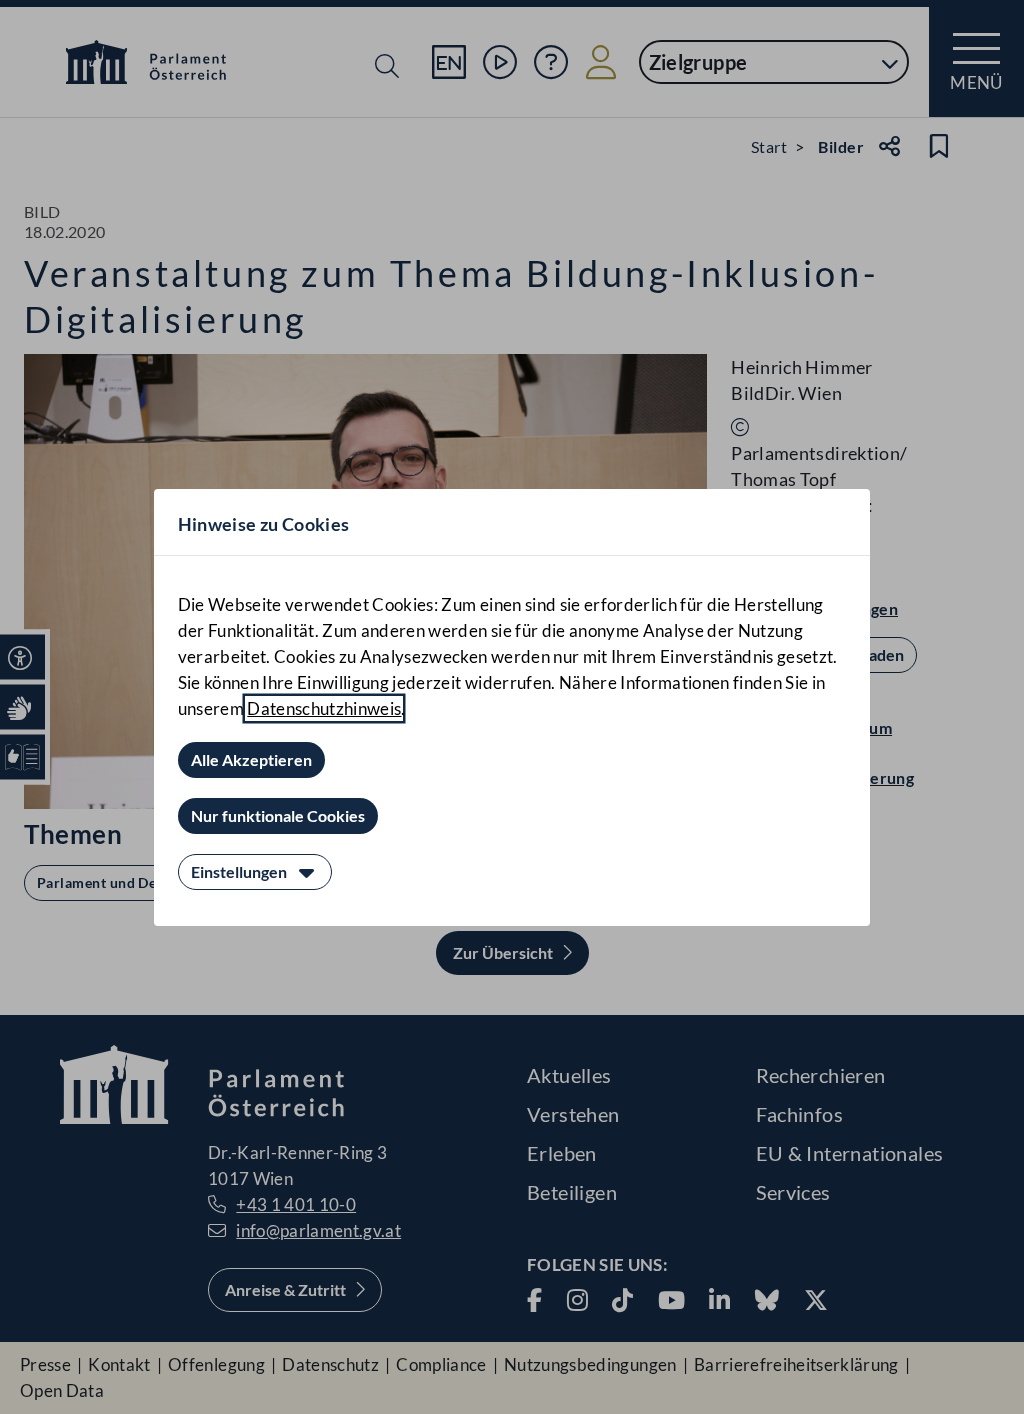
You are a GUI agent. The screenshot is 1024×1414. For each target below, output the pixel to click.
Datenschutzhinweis (324, 708)
